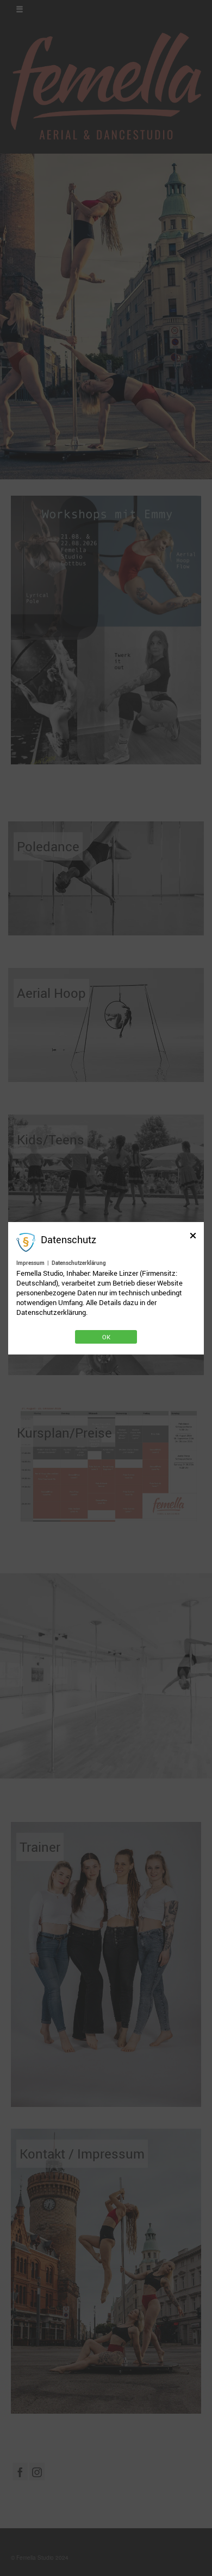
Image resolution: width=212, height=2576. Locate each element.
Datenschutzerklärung (79, 1263)
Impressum (30, 1263)
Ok (106, 1337)
